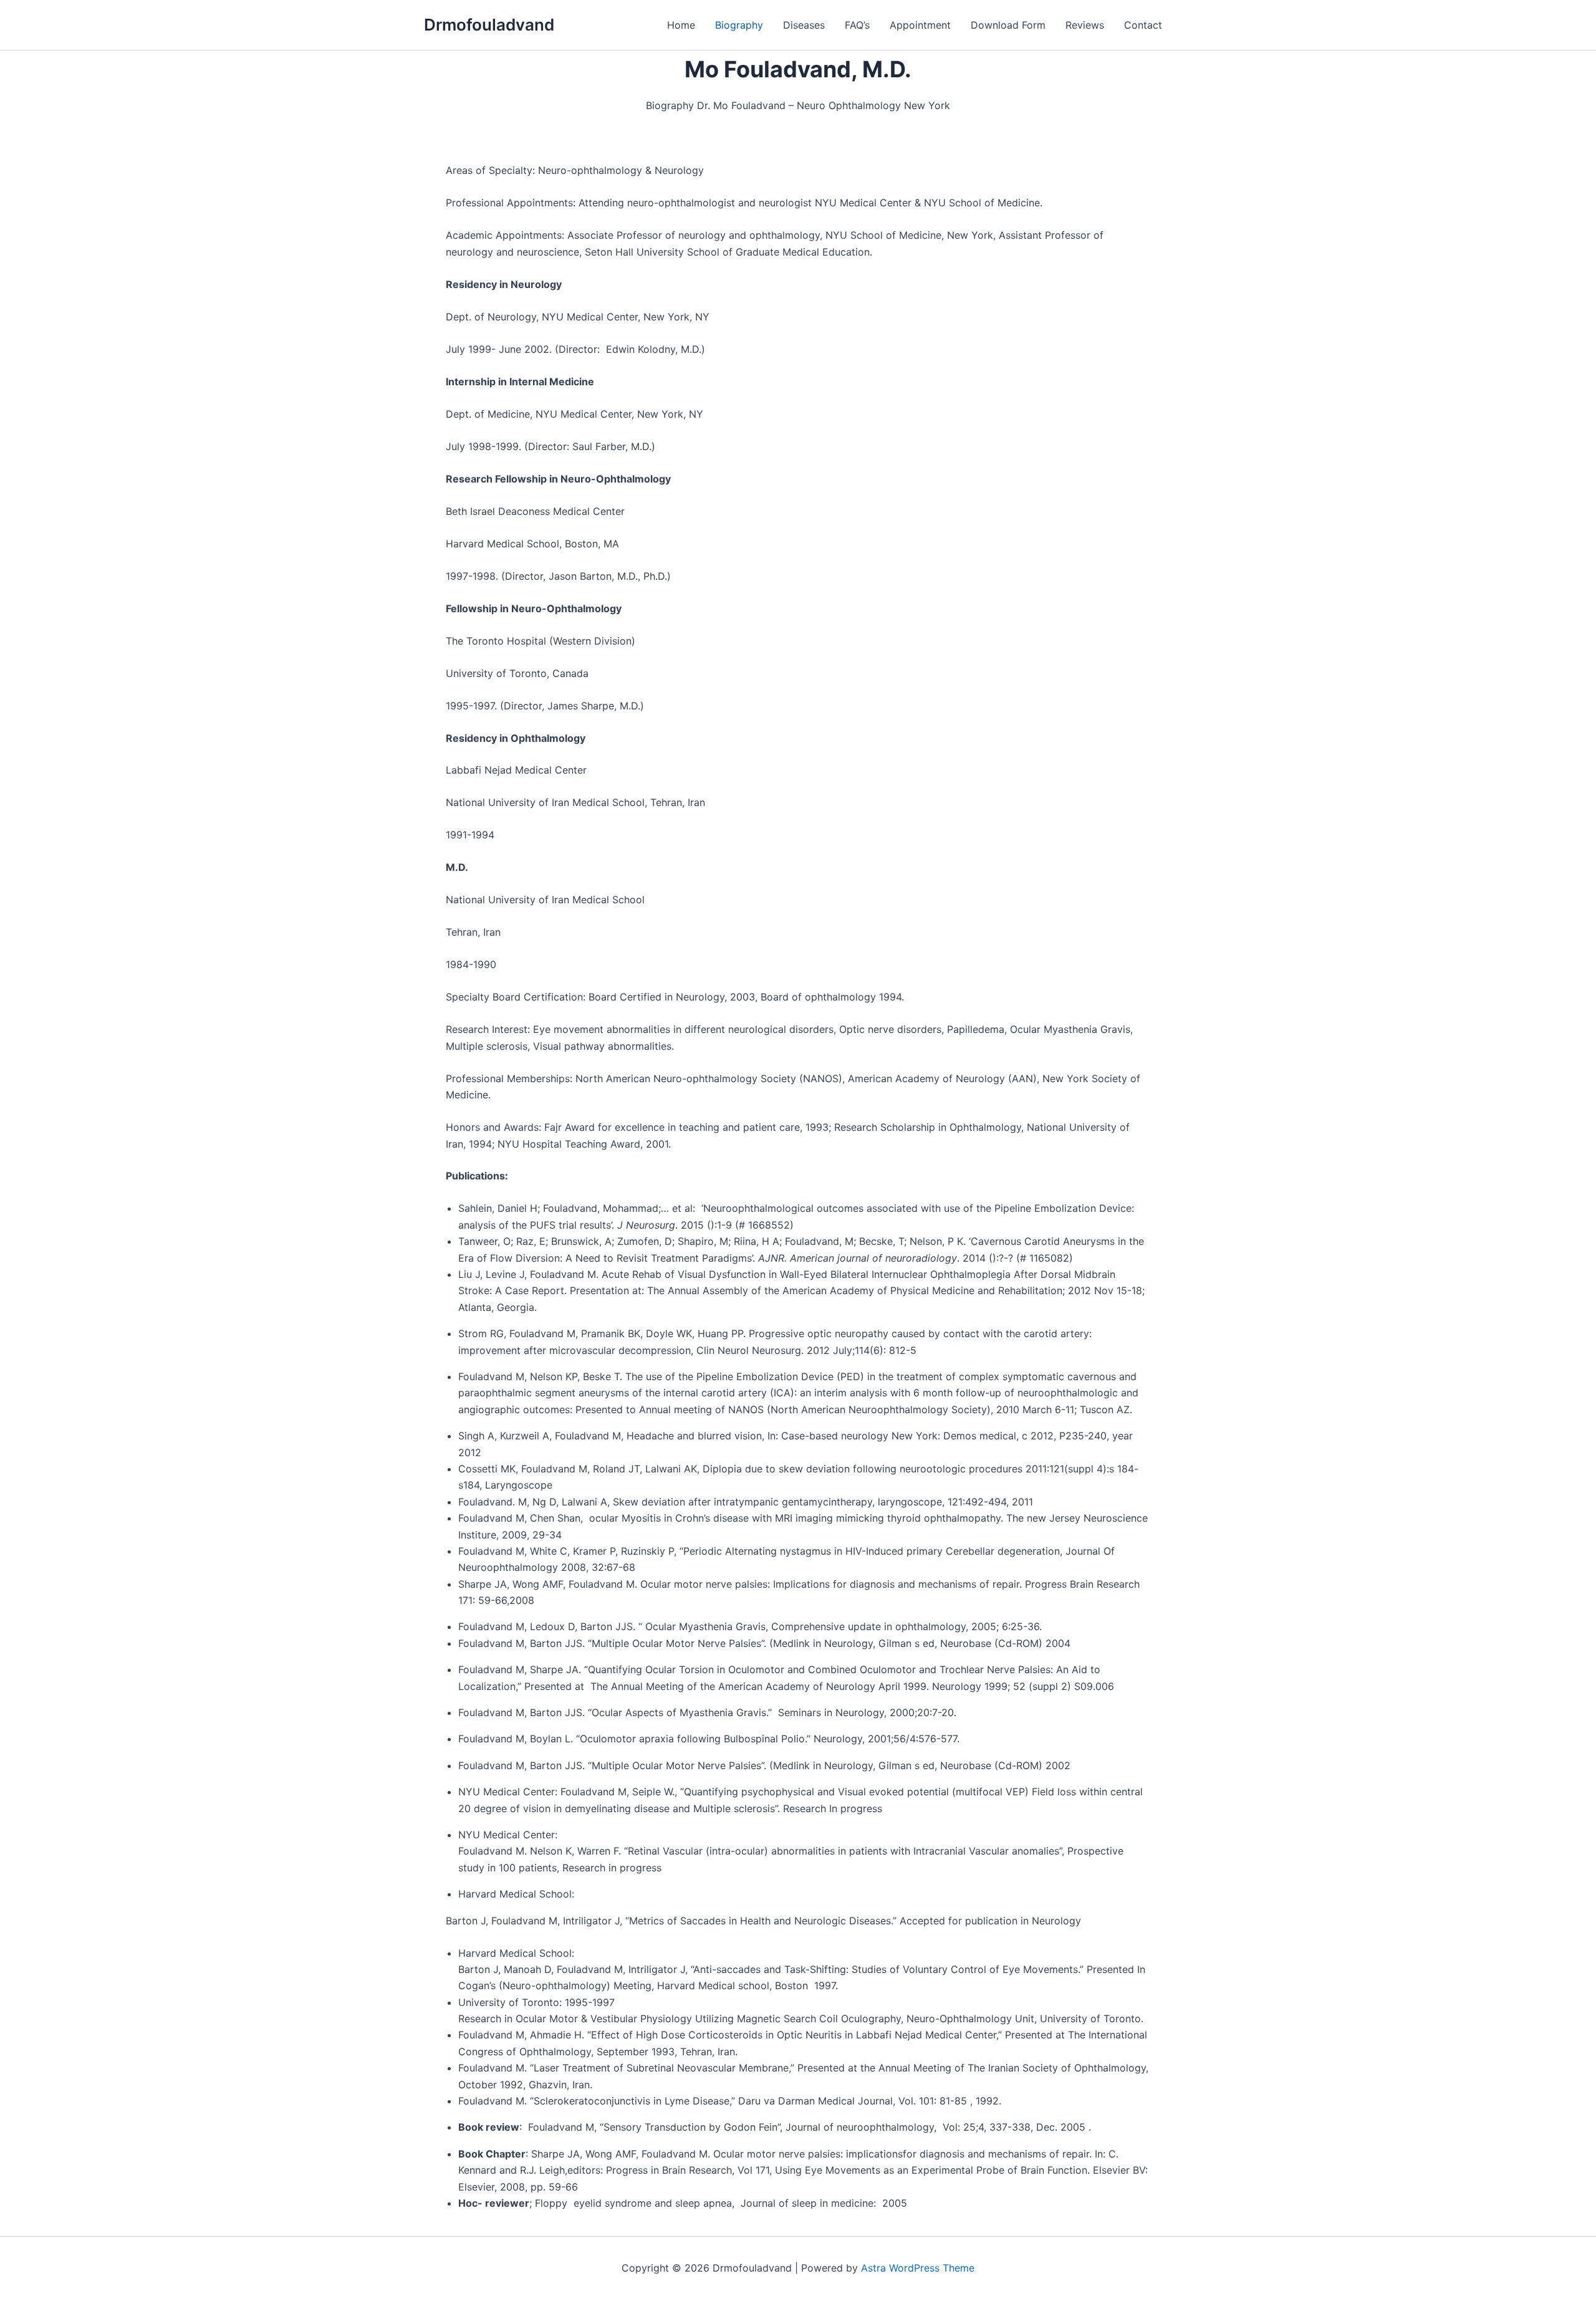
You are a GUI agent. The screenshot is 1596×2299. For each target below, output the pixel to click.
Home (681, 25)
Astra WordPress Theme (918, 2268)
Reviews (1085, 25)
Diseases (804, 25)
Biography (739, 25)
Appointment (920, 25)
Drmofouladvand (489, 25)
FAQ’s (857, 25)
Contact (1143, 25)
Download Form (1008, 25)
